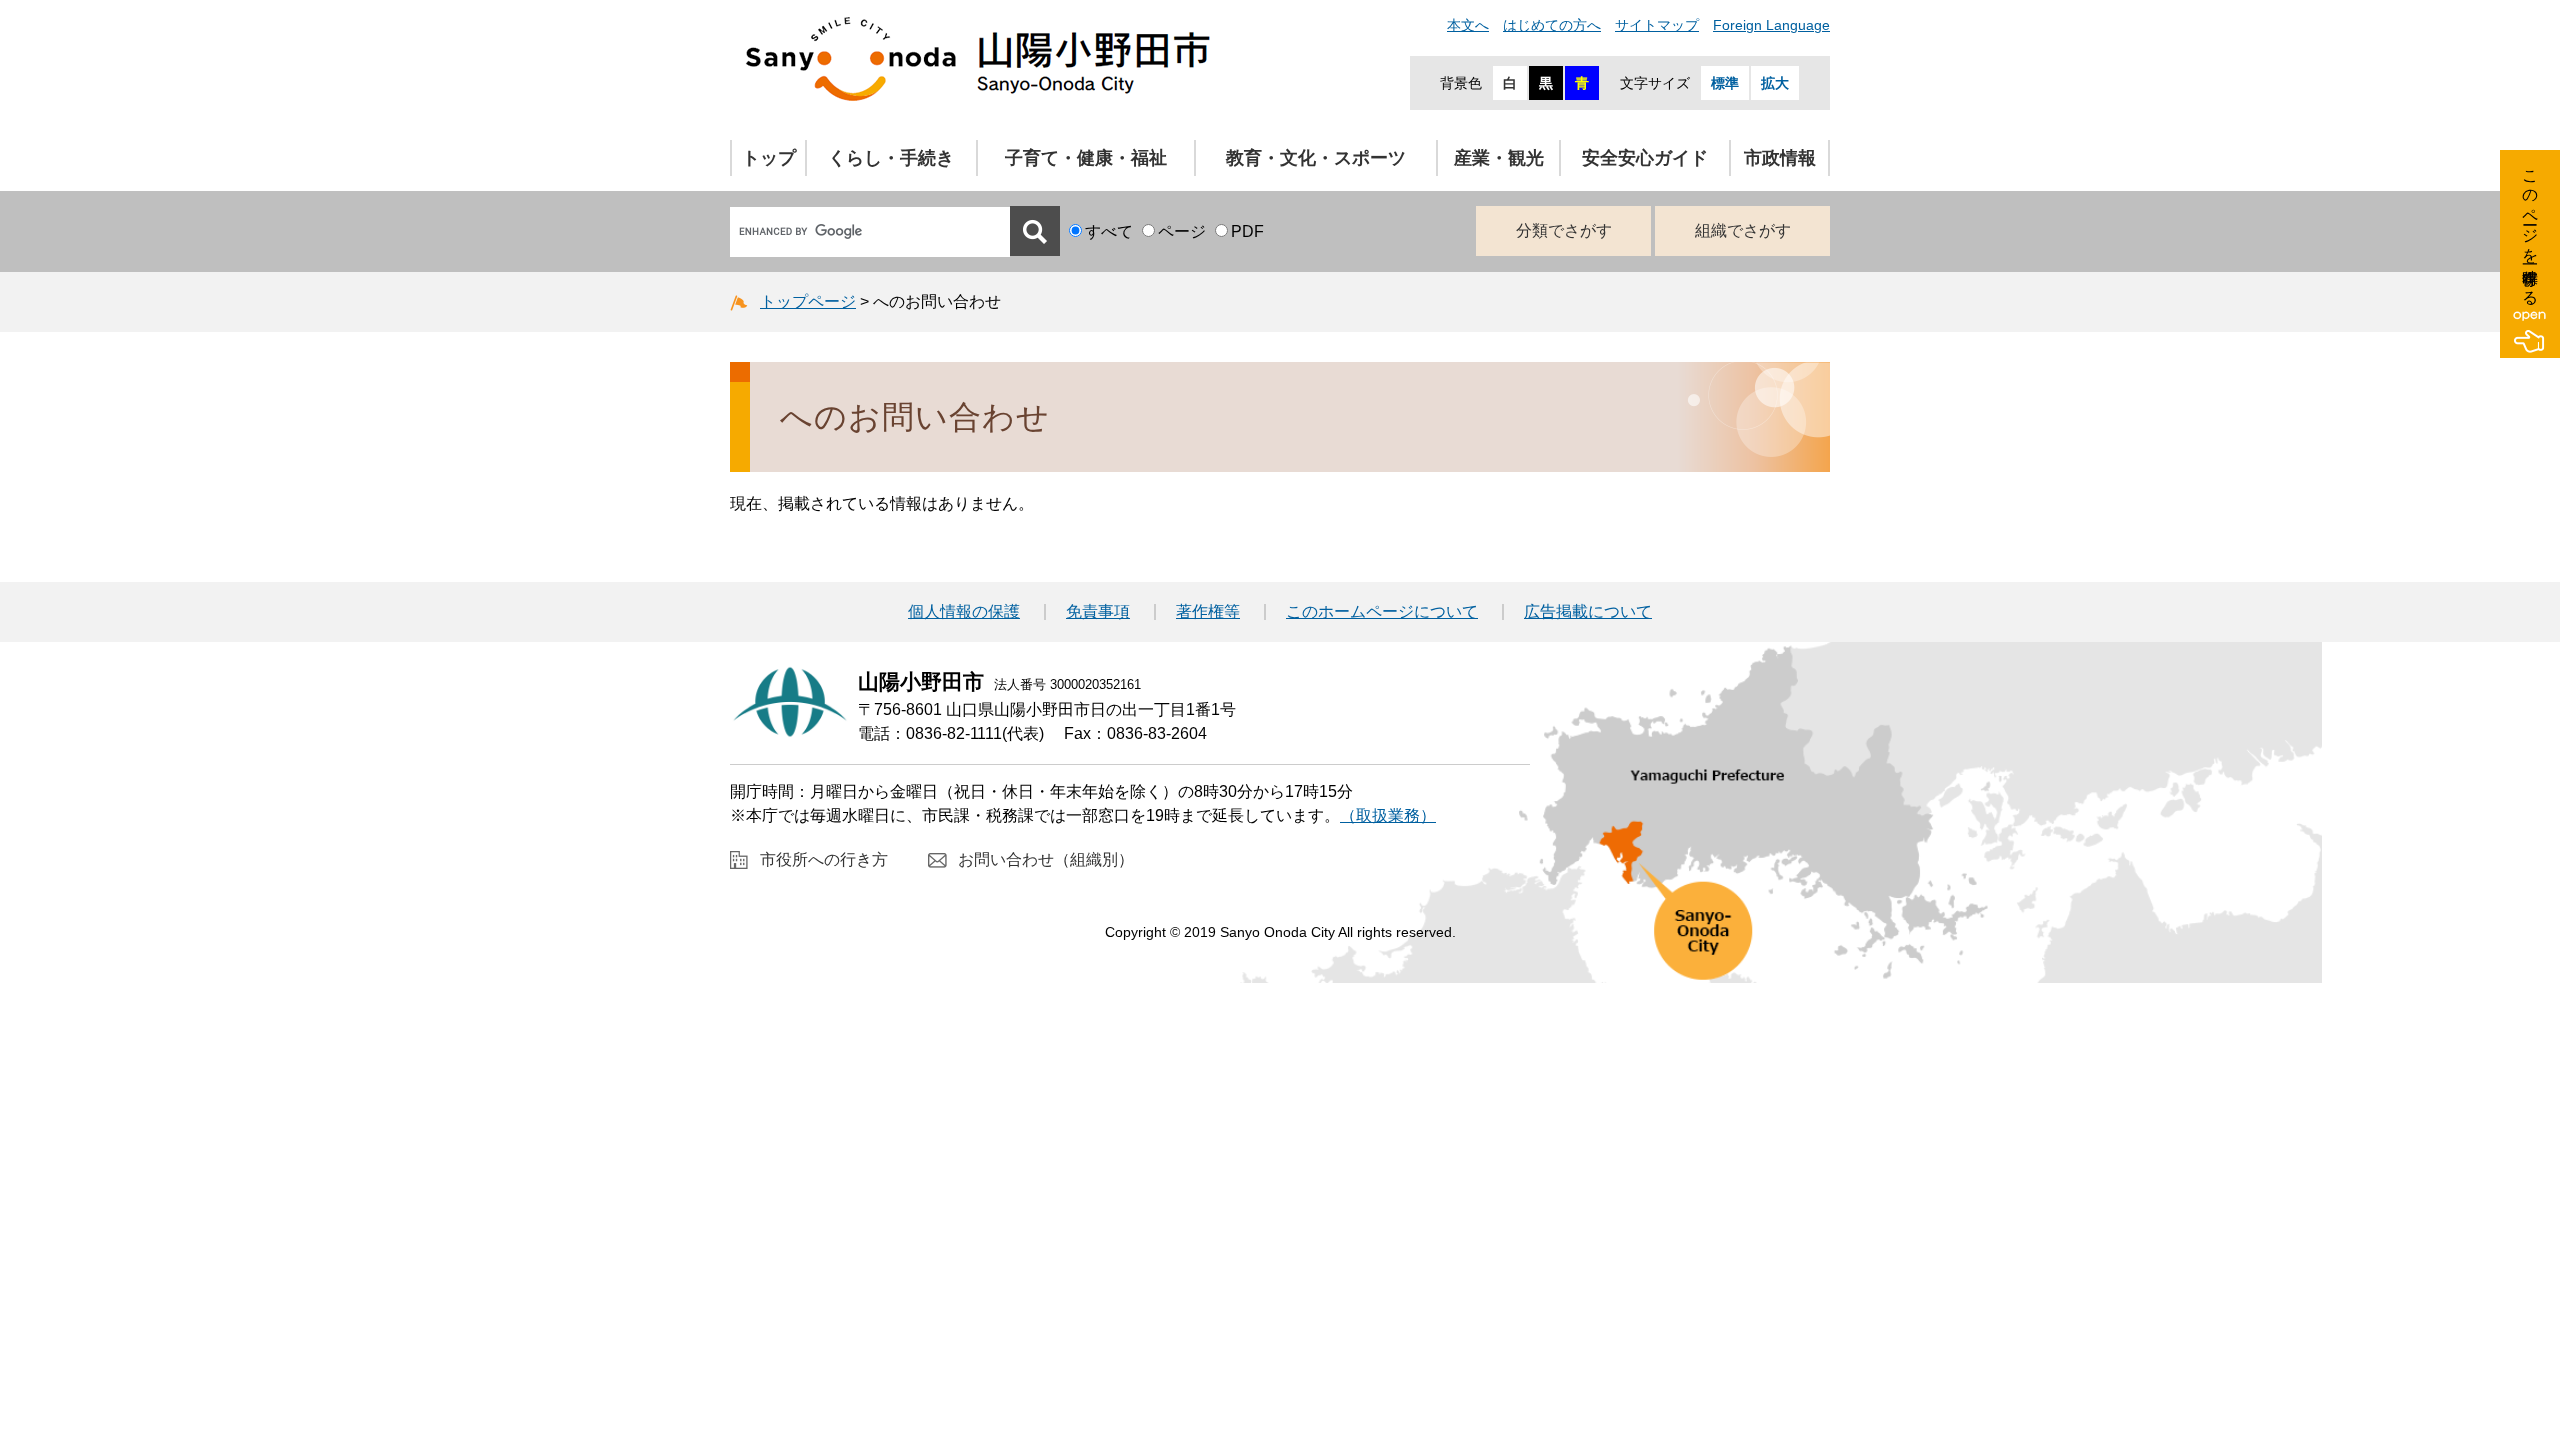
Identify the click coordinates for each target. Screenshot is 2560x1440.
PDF (1247, 231)
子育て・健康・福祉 (1086, 158)
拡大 (1775, 83)
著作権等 (1208, 612)
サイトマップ (1657, 25)
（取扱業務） (1388, 815)
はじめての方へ (1552, 25)
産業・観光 (1499, 158)
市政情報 (1780, 158)
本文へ (1468, 25)
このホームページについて (1382, 612)
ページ (1182, 231)
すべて (1109, 231)
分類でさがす (1564, 230)
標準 (1725, 83)
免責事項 (1098, 612)
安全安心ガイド (1645, 158)
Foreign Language (1771, 25)
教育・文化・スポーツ (1316, 158)
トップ (769, 158)
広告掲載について (1588, 612)
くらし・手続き (891, 158)
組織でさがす (1743, 230)
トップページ (808, 301)
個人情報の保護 (964, 612)
